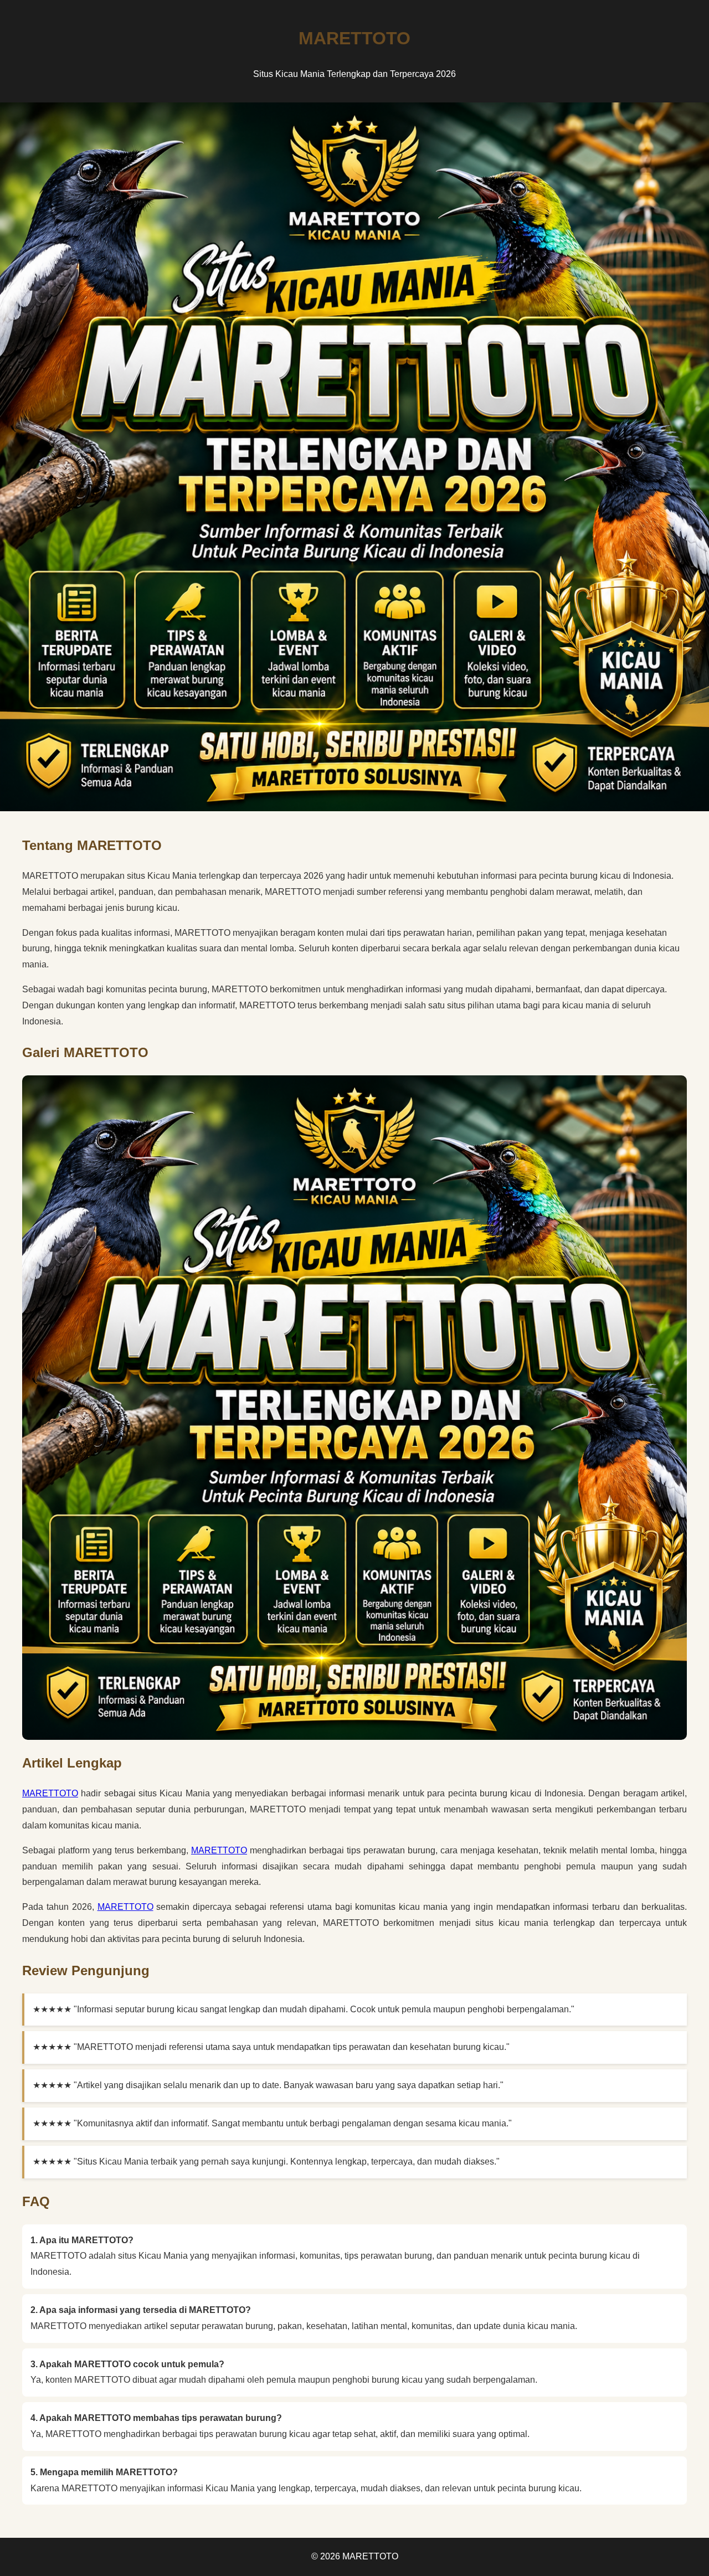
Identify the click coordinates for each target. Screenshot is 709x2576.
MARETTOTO (50, 1793)
